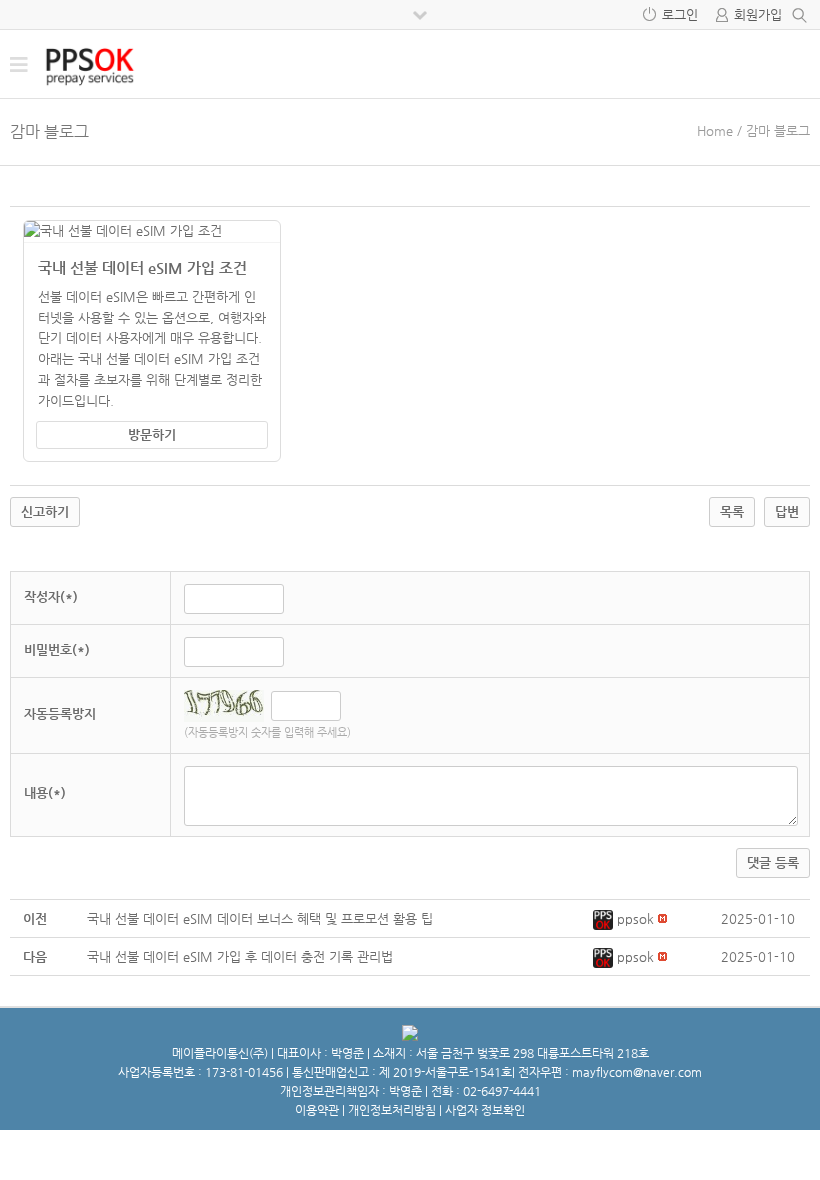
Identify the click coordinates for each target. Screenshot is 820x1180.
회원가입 (758, 14)
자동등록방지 (60, 713)
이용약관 (317, 1110)
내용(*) (45, 792)
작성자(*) (51, 596)
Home (715, 130)
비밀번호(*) (57, 649)
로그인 (680, 14)
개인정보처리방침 (392, 1110)
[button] (605, 918)
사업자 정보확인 (485, 1110)
